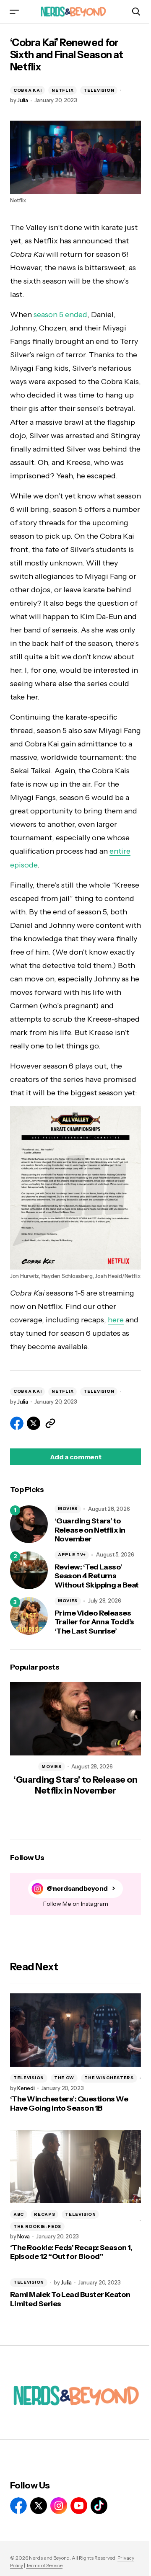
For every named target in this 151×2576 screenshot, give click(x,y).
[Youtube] (79, 2506)
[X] (39, 2506)
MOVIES (68, 1509)
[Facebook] (18, 2506)
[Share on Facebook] (17, 1423)
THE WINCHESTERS (109, 2078)
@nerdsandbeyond (77, 1888)
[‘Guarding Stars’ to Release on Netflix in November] (29, 1524)
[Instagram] (59, 2506)
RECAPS (44, 2214)
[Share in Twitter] (34, 1423)
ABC (19, 2214)
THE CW (64, 2078)
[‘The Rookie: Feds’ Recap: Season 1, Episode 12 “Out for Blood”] (75, 2167)
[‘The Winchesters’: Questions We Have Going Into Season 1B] (75, 2030)
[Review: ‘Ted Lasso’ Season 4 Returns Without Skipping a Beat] (29, 1570)
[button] (14, 12)
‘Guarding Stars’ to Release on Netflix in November (90, 1530)
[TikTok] (99, 2506)
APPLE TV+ (72, 1555)
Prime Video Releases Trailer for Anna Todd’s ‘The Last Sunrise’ (94, 1622)
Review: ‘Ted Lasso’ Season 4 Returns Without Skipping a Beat (97, 1576)
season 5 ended (60, 315)
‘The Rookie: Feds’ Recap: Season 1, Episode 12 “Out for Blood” (71, 2252)
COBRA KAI (27, 90)
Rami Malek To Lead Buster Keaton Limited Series (70, 2299)
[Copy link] (50, 1423)
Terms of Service (44, 2565)
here (116, 1320)
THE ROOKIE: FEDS (37, 2226)
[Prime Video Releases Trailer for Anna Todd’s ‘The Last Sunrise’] (29, 1616)
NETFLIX (62, 90)
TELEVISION (99, 90)
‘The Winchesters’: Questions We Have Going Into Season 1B (69, 2104)
